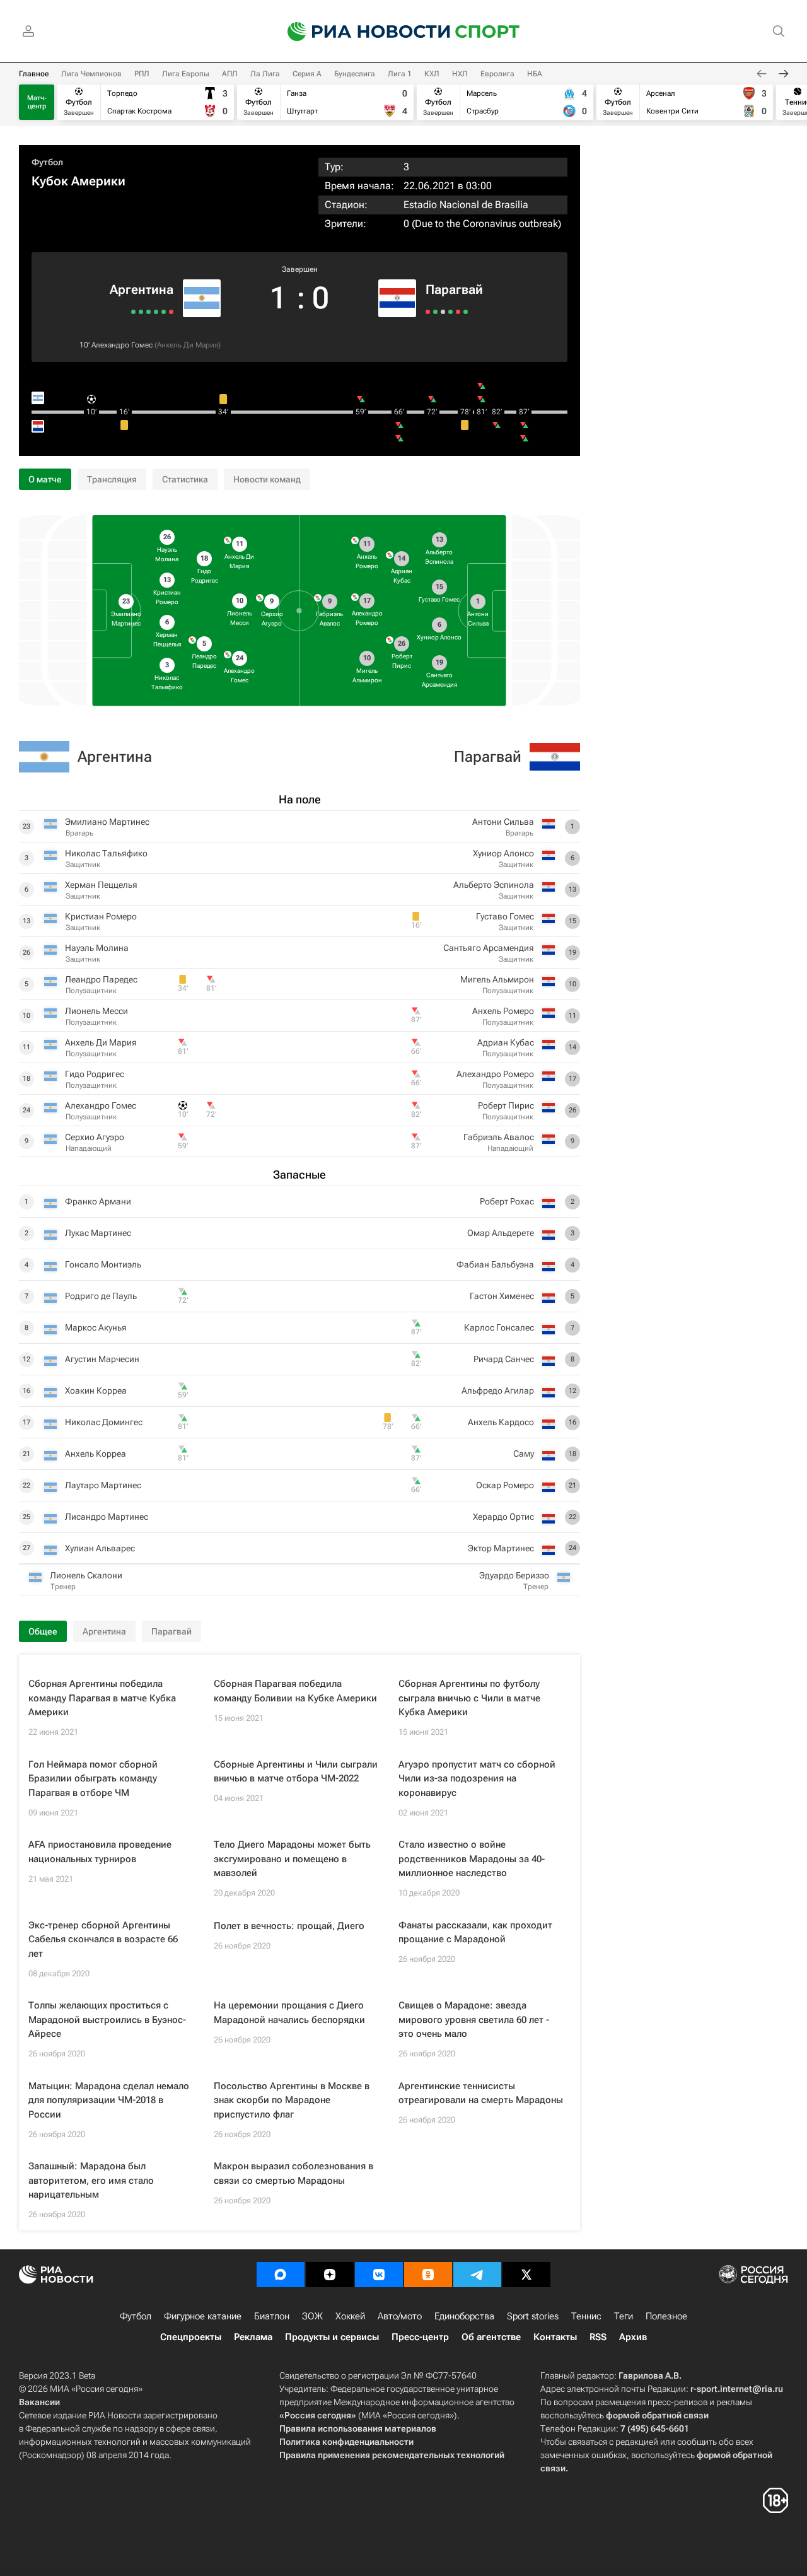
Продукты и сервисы (332, 2337)
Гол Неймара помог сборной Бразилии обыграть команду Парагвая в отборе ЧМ (93, 1779)
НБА (535, 74)
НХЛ (460, 74)
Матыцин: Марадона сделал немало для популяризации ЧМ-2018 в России (109, 2100)
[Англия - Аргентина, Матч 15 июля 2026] (164, 312)
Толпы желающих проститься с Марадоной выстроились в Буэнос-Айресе (107, 2019)
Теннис (586, 2316)
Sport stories (533, 2316)
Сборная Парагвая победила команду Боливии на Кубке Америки (295, 1691)
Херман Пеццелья (101, 885)
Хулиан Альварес (100, 1548)
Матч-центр (37, 102)
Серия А (307, 74)
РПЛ (142, 74)
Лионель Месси (96, 1011)
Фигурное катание (203, 2316)
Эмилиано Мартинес (107, 822)
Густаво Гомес (505, 916)
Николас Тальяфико (106, 853)
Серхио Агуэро (95, 1137)
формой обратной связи (657, 2415)
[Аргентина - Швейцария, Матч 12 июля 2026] (156, 312)
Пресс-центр (420, 2337)
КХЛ (432, 74)
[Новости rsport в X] (526, 2275)
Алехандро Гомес (122, 345)
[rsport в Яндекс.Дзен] (330, 2275)
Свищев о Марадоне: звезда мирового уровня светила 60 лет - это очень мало (474, 2019)
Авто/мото (400, 2316)
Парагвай (454, 289)
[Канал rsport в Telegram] (477, 2275)
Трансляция (112, 479)
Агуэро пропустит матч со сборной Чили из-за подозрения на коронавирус (477, 1779)
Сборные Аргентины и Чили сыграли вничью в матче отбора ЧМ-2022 (296, 1772)
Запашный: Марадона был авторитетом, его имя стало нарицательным (91, 2180)
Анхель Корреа (96, 1454)
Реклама (253, 2337)
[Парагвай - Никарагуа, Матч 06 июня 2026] (466, 312)
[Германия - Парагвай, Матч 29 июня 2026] (435, 312)
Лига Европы (186, 74)
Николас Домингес (104, 1422)
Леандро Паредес (101, 979)
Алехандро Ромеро (495, 1074)
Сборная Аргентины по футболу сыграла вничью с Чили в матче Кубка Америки (469, 1698)
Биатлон (272, 2316)
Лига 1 (400, 74)
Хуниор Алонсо (503, 853)
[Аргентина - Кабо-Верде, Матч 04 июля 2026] (141, 312)
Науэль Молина (97, 948)
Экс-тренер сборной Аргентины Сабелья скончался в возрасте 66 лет (103, 1939)
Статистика (185, 479)
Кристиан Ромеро (101, 916)
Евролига (497, 74)
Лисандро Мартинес (107, 1517)
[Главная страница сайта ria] (361, 32)
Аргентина (142, 289)
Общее (43, 1631)
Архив (633, 2337)
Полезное (666, 2316)
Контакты (555, 2337)
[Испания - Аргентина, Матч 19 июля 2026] (171, 312)
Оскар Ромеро (505, 1485)
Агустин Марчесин (102, 1359)
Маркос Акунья (96, 1327)
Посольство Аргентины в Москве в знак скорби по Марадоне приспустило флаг (292, 2100)
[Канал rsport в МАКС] (281, 2275)
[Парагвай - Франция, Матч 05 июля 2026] (428, 312)
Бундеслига (355, 74)
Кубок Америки (78, 181)
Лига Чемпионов (91, 74)
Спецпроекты (191, 2337)
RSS (598, 2337)
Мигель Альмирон (497, 979)
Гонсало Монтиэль (103, 1264)
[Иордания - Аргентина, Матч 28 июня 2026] (133, 312)
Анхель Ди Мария (188, 345)
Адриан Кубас (506, 1042)
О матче (45, 479)
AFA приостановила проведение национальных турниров (100, 1852)
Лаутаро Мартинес (103, 1485)
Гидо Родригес (95, 1074)
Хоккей (350, 2316)
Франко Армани (98, 1201)
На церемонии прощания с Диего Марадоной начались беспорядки (289, 2013)
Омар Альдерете (501, 1233)
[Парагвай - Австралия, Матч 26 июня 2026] (443, 312)
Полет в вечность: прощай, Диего (289, 1926)
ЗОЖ (312, 2316)
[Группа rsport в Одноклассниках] (428, 2275)
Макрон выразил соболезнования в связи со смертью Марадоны (293, 2173)
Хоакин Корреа (96, 1390)
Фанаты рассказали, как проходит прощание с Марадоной (475, 1932)
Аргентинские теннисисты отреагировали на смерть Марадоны (481, 2093)
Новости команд (267, 479)
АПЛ (230, 74)
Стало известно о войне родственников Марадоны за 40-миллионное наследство (472, 1859)
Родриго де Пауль (101, 1296)
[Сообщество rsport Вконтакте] (379, 2275)
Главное (34, 74)
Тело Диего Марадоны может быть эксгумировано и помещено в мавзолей (292, 1859)
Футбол (47, 162)
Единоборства (464, 2316)
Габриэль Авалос (499, 1137)
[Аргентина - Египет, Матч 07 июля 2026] (148, 312)
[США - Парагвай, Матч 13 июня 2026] (458, 312)
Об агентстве (491, 2337)
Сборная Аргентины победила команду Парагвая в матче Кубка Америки (102, 1698)
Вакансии (39, 2402)
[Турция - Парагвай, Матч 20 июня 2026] (450, 312)
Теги (624, 2316)
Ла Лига (265, 74)
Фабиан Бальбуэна (495, 1264)
